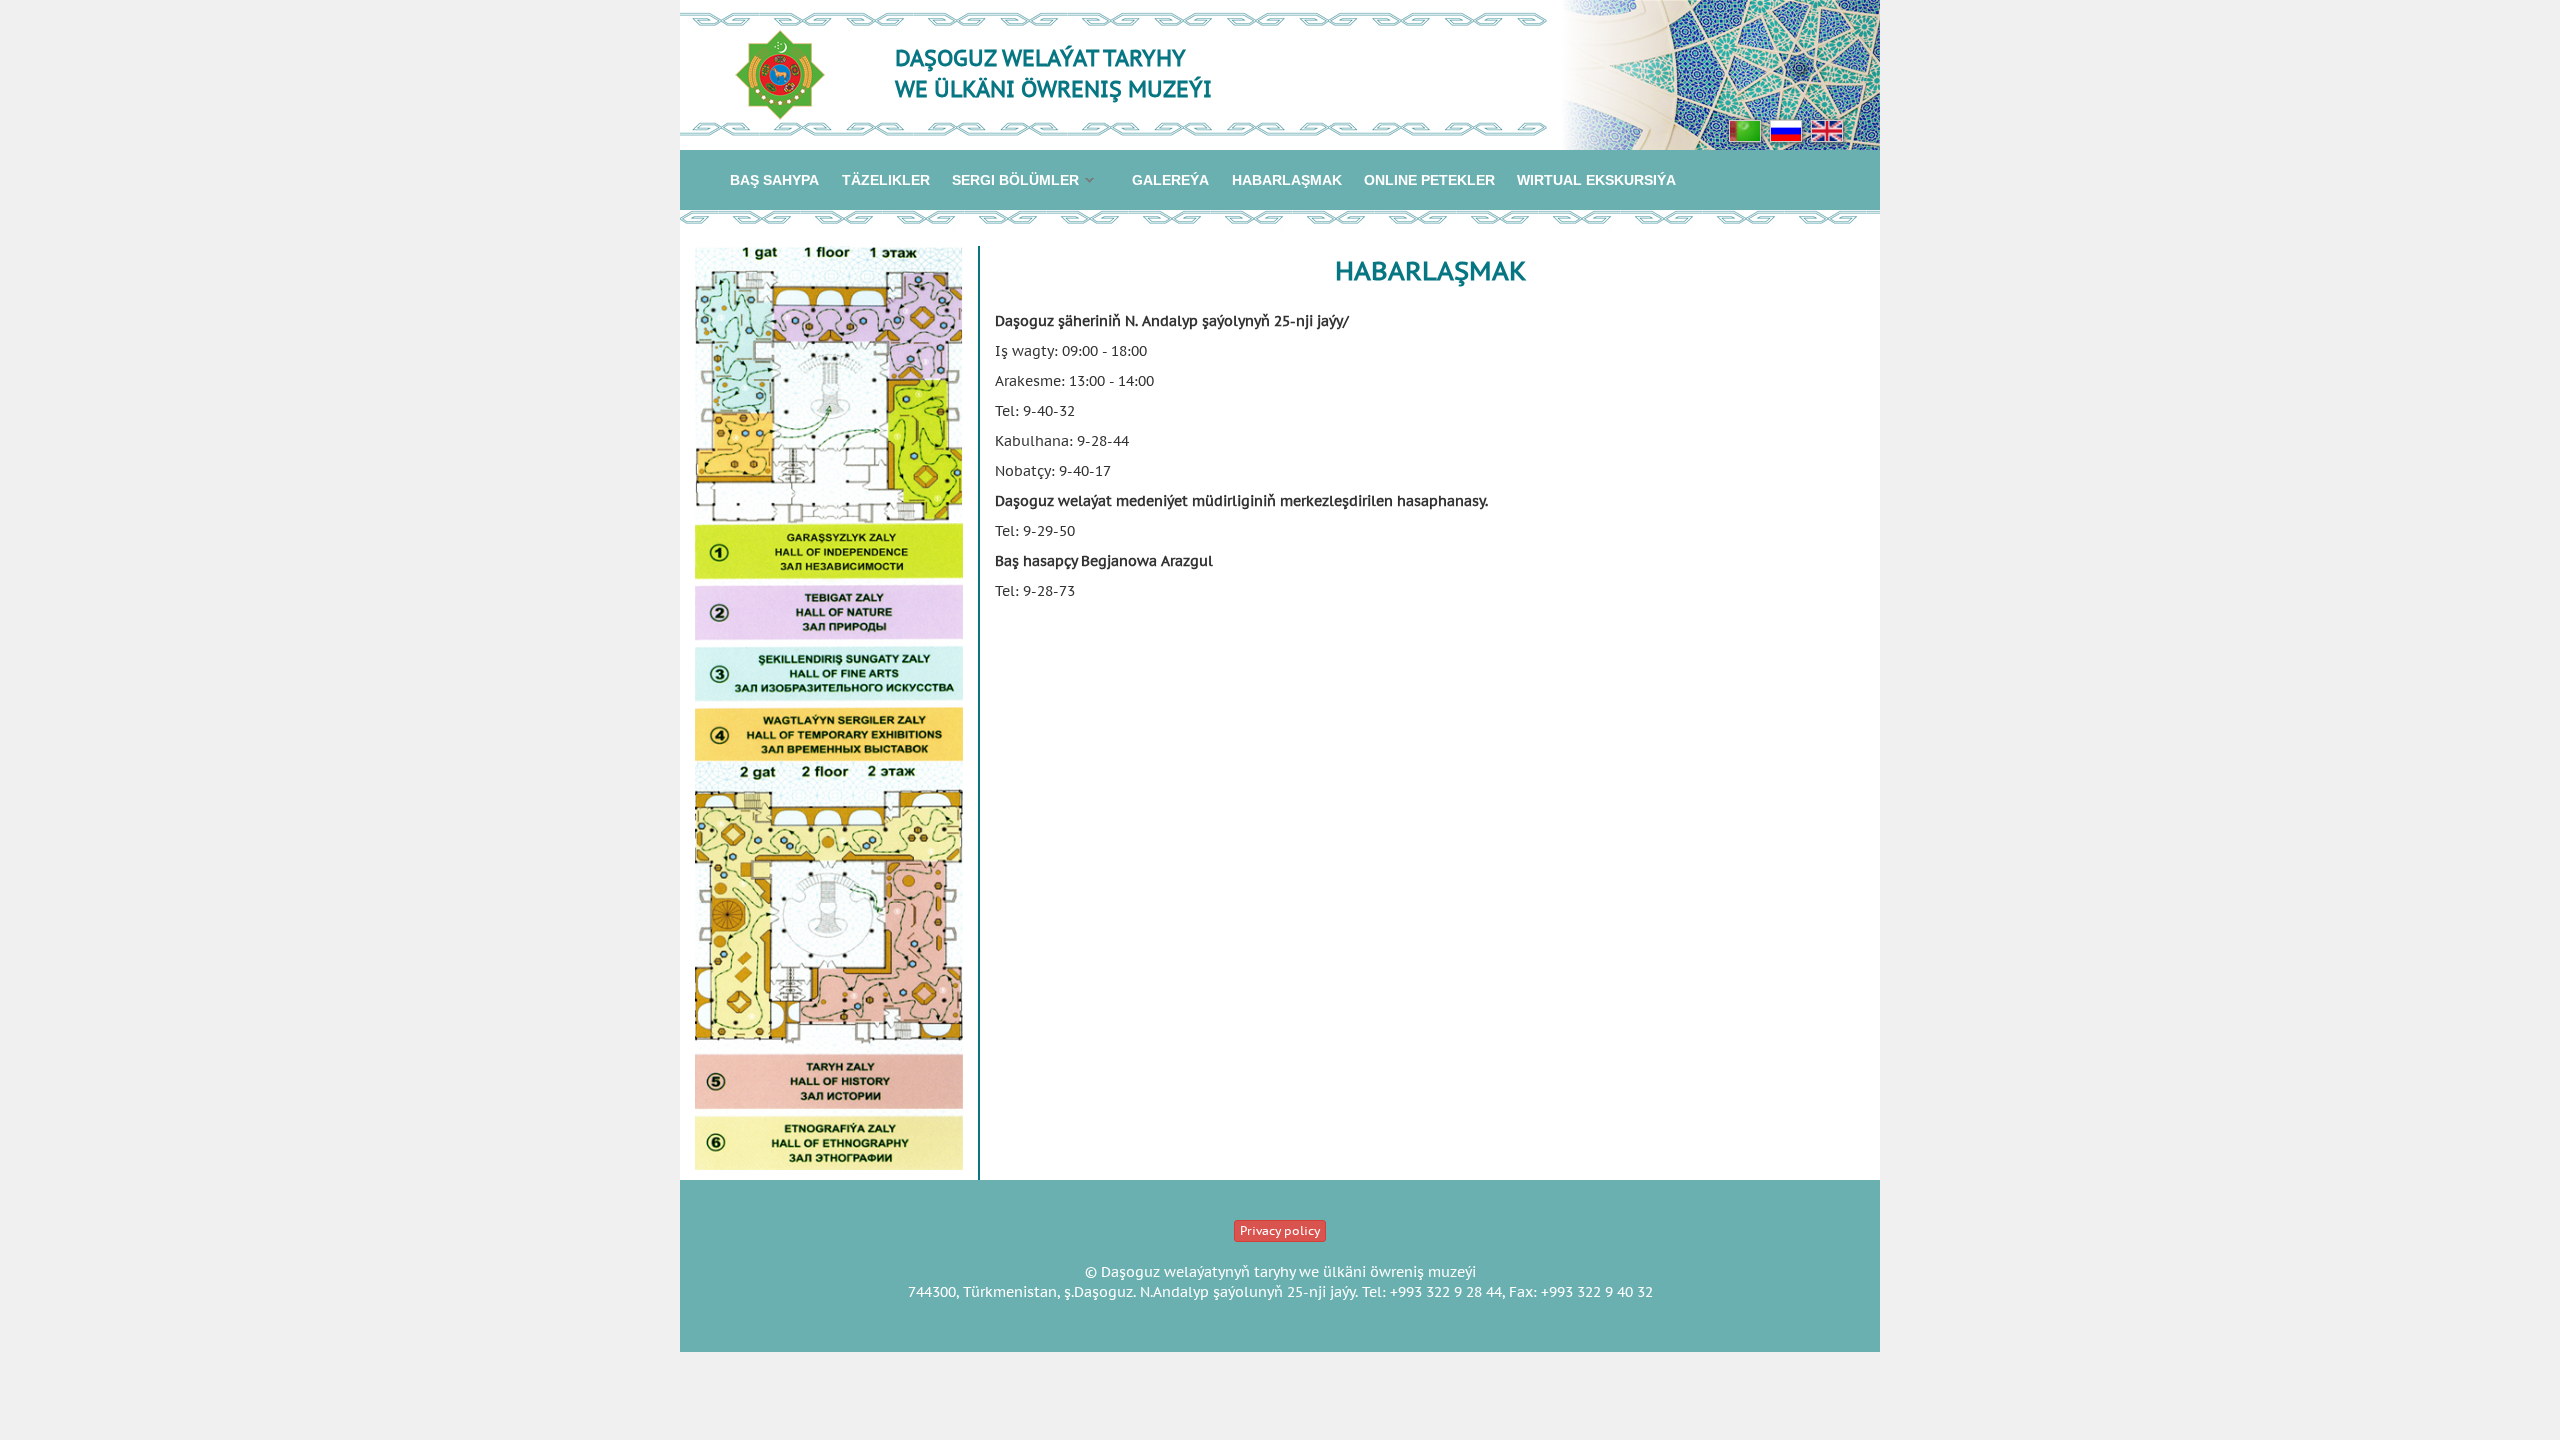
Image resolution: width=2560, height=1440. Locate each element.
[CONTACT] (1827, 130)
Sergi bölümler (1010, 181)
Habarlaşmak (1287, 180)
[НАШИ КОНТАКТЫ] (1786, 130)
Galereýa (1170, 180)
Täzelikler (886, 180)
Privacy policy (1280, 1230)
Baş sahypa (774, 180)
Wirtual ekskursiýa (1596, 180)
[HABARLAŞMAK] (1745, 130)
